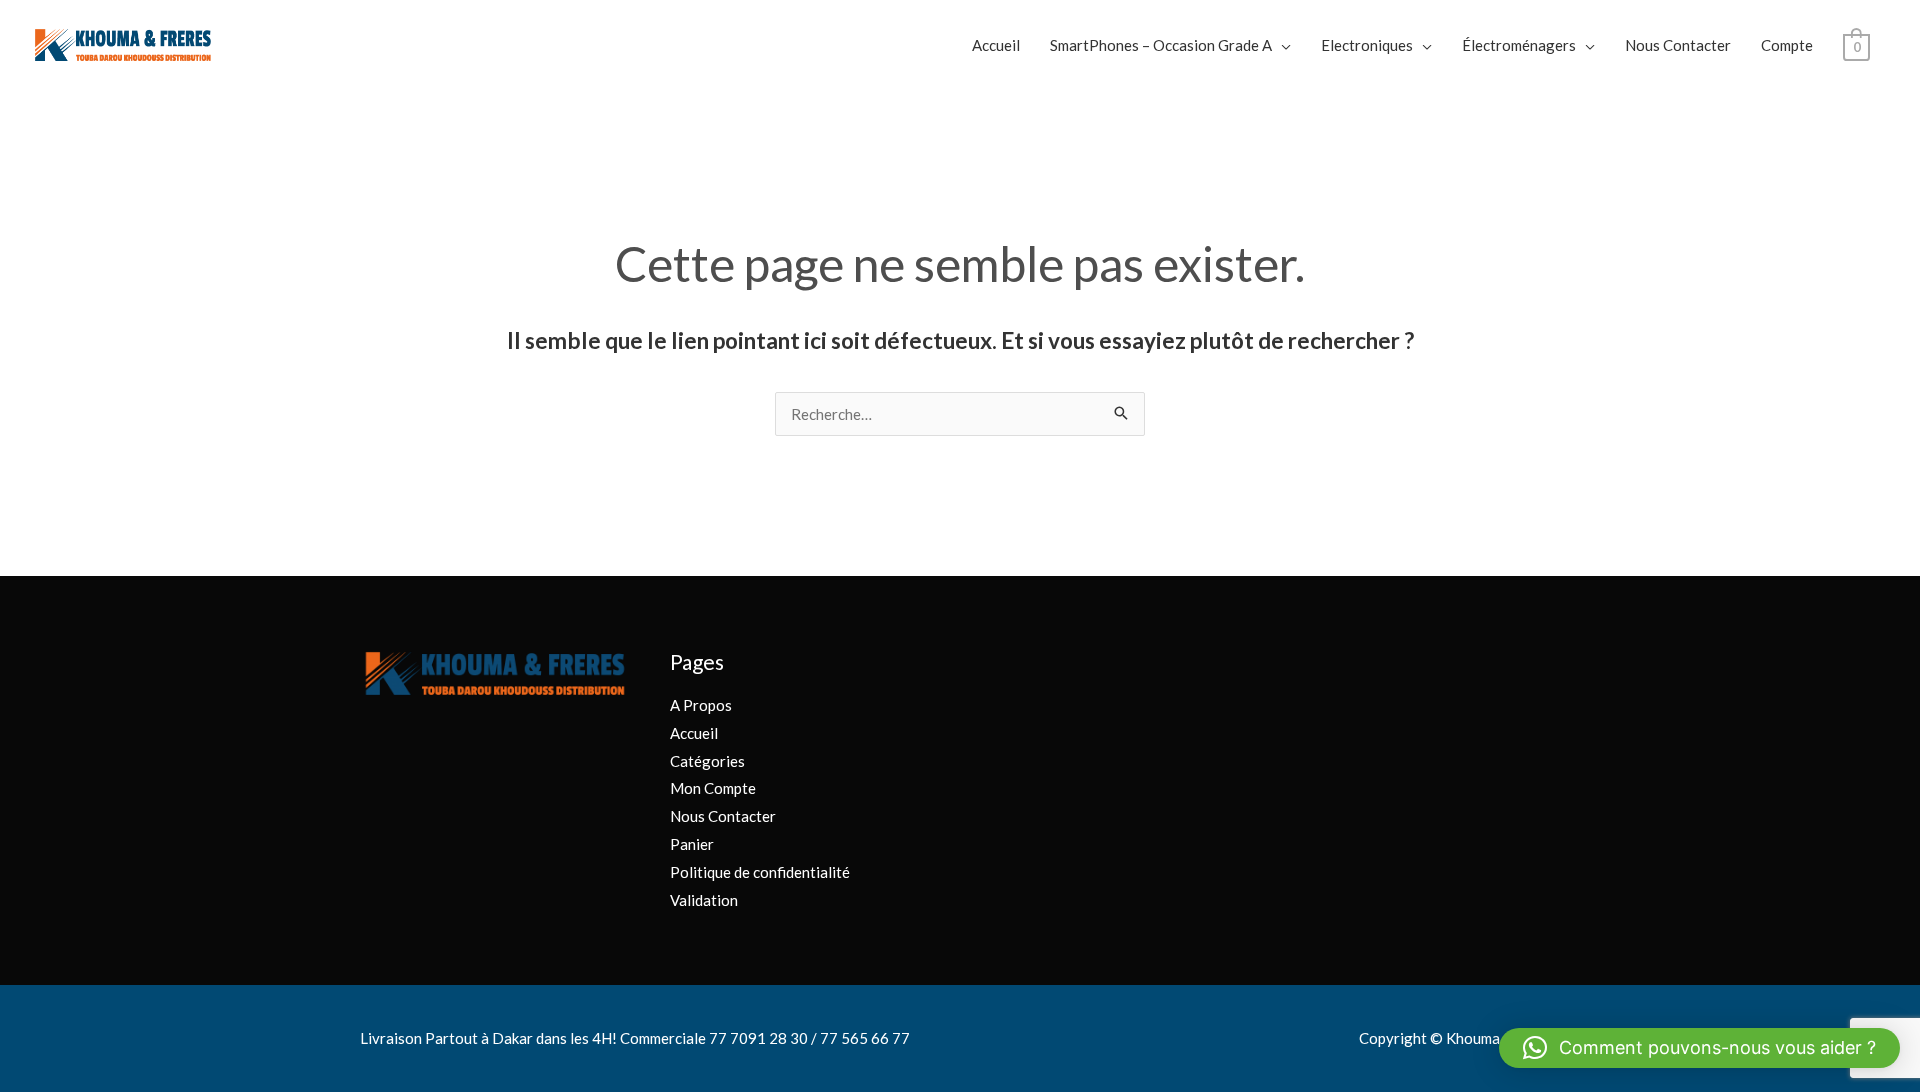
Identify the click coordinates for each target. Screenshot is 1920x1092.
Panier (692, 844)
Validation (704, 900)
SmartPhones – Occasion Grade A (1161, 45)
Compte (1787, 45)
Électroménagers (1519, 45)
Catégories (707, 761)
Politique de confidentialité (760, 872)
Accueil (996, 45)
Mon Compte (713, 788)
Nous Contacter (1678, 45)
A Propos (701, 705)
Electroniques (1367, 45)
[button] (1699, 1048)
